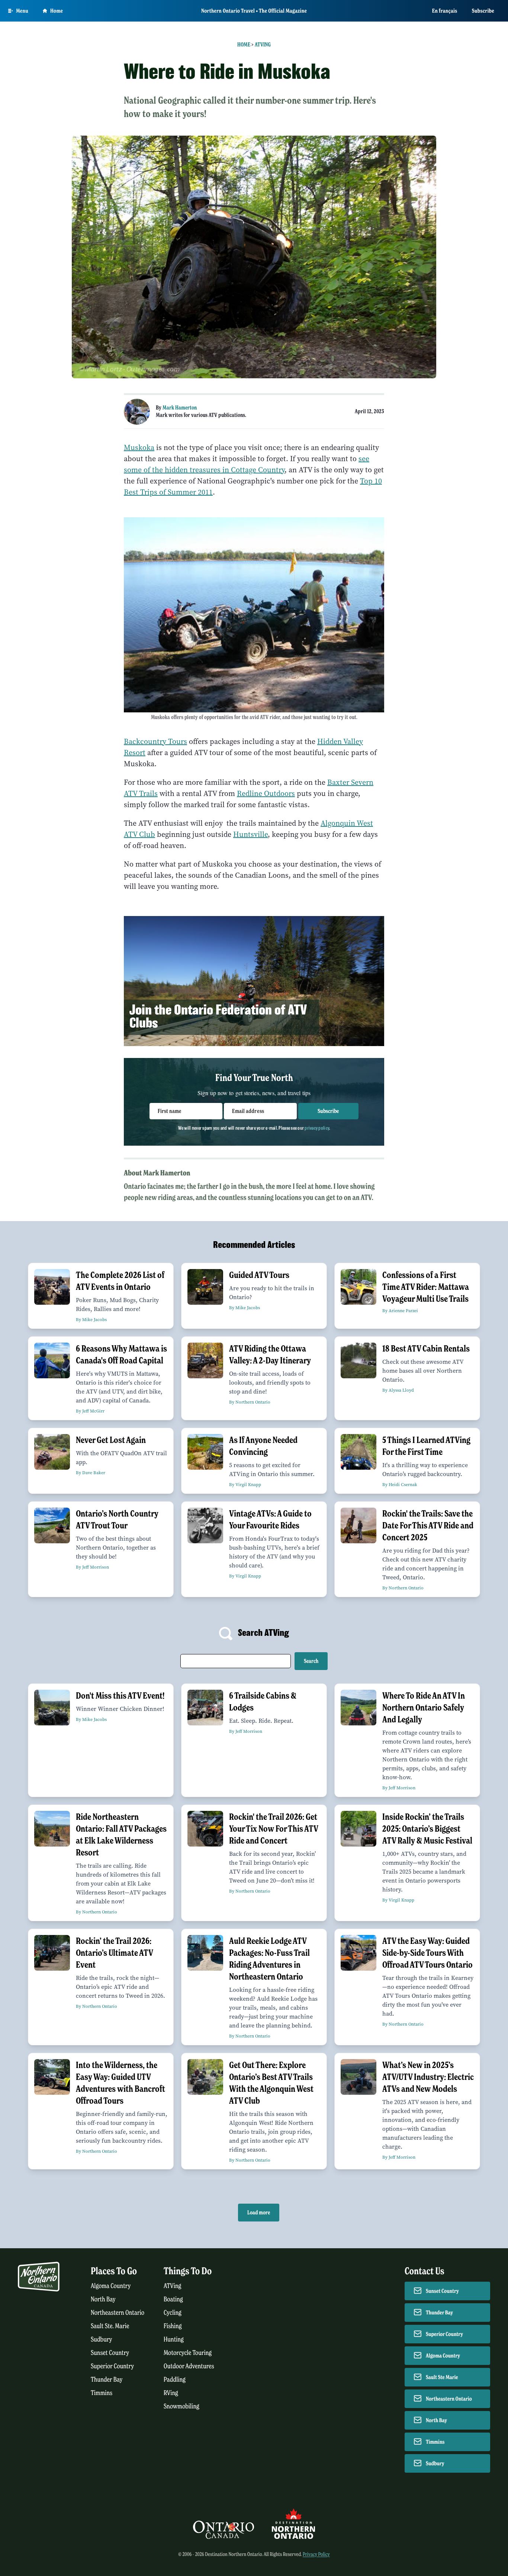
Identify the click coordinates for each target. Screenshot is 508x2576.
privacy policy (317, 1128)
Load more (259, 2213)
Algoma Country (111, 2286)
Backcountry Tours (155, 742)
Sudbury (102, 2339)
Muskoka (139, 448)
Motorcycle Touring (188, 2353)
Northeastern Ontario (118, 2313)
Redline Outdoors (266, 794)
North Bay (103, 2299)
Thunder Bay (107, 2380)
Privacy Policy (316, 2554)
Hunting (174, 2339)
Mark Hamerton (180, 408)
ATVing (263, 45)
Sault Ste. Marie (110, 2326)
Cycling (173, 2313)
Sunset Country (110, 2353)
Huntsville (250, 834)
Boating (173, 2299)
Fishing (173, 2326)
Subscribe (483, 11)
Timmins (102, 2393)
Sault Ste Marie (442, 2377)
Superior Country (112, 2366)
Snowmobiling (181, 2406)
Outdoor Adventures (189, 2366)
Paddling (175, 2380)
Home (57, 11)
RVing (171, 2393)
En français (445, 11)
